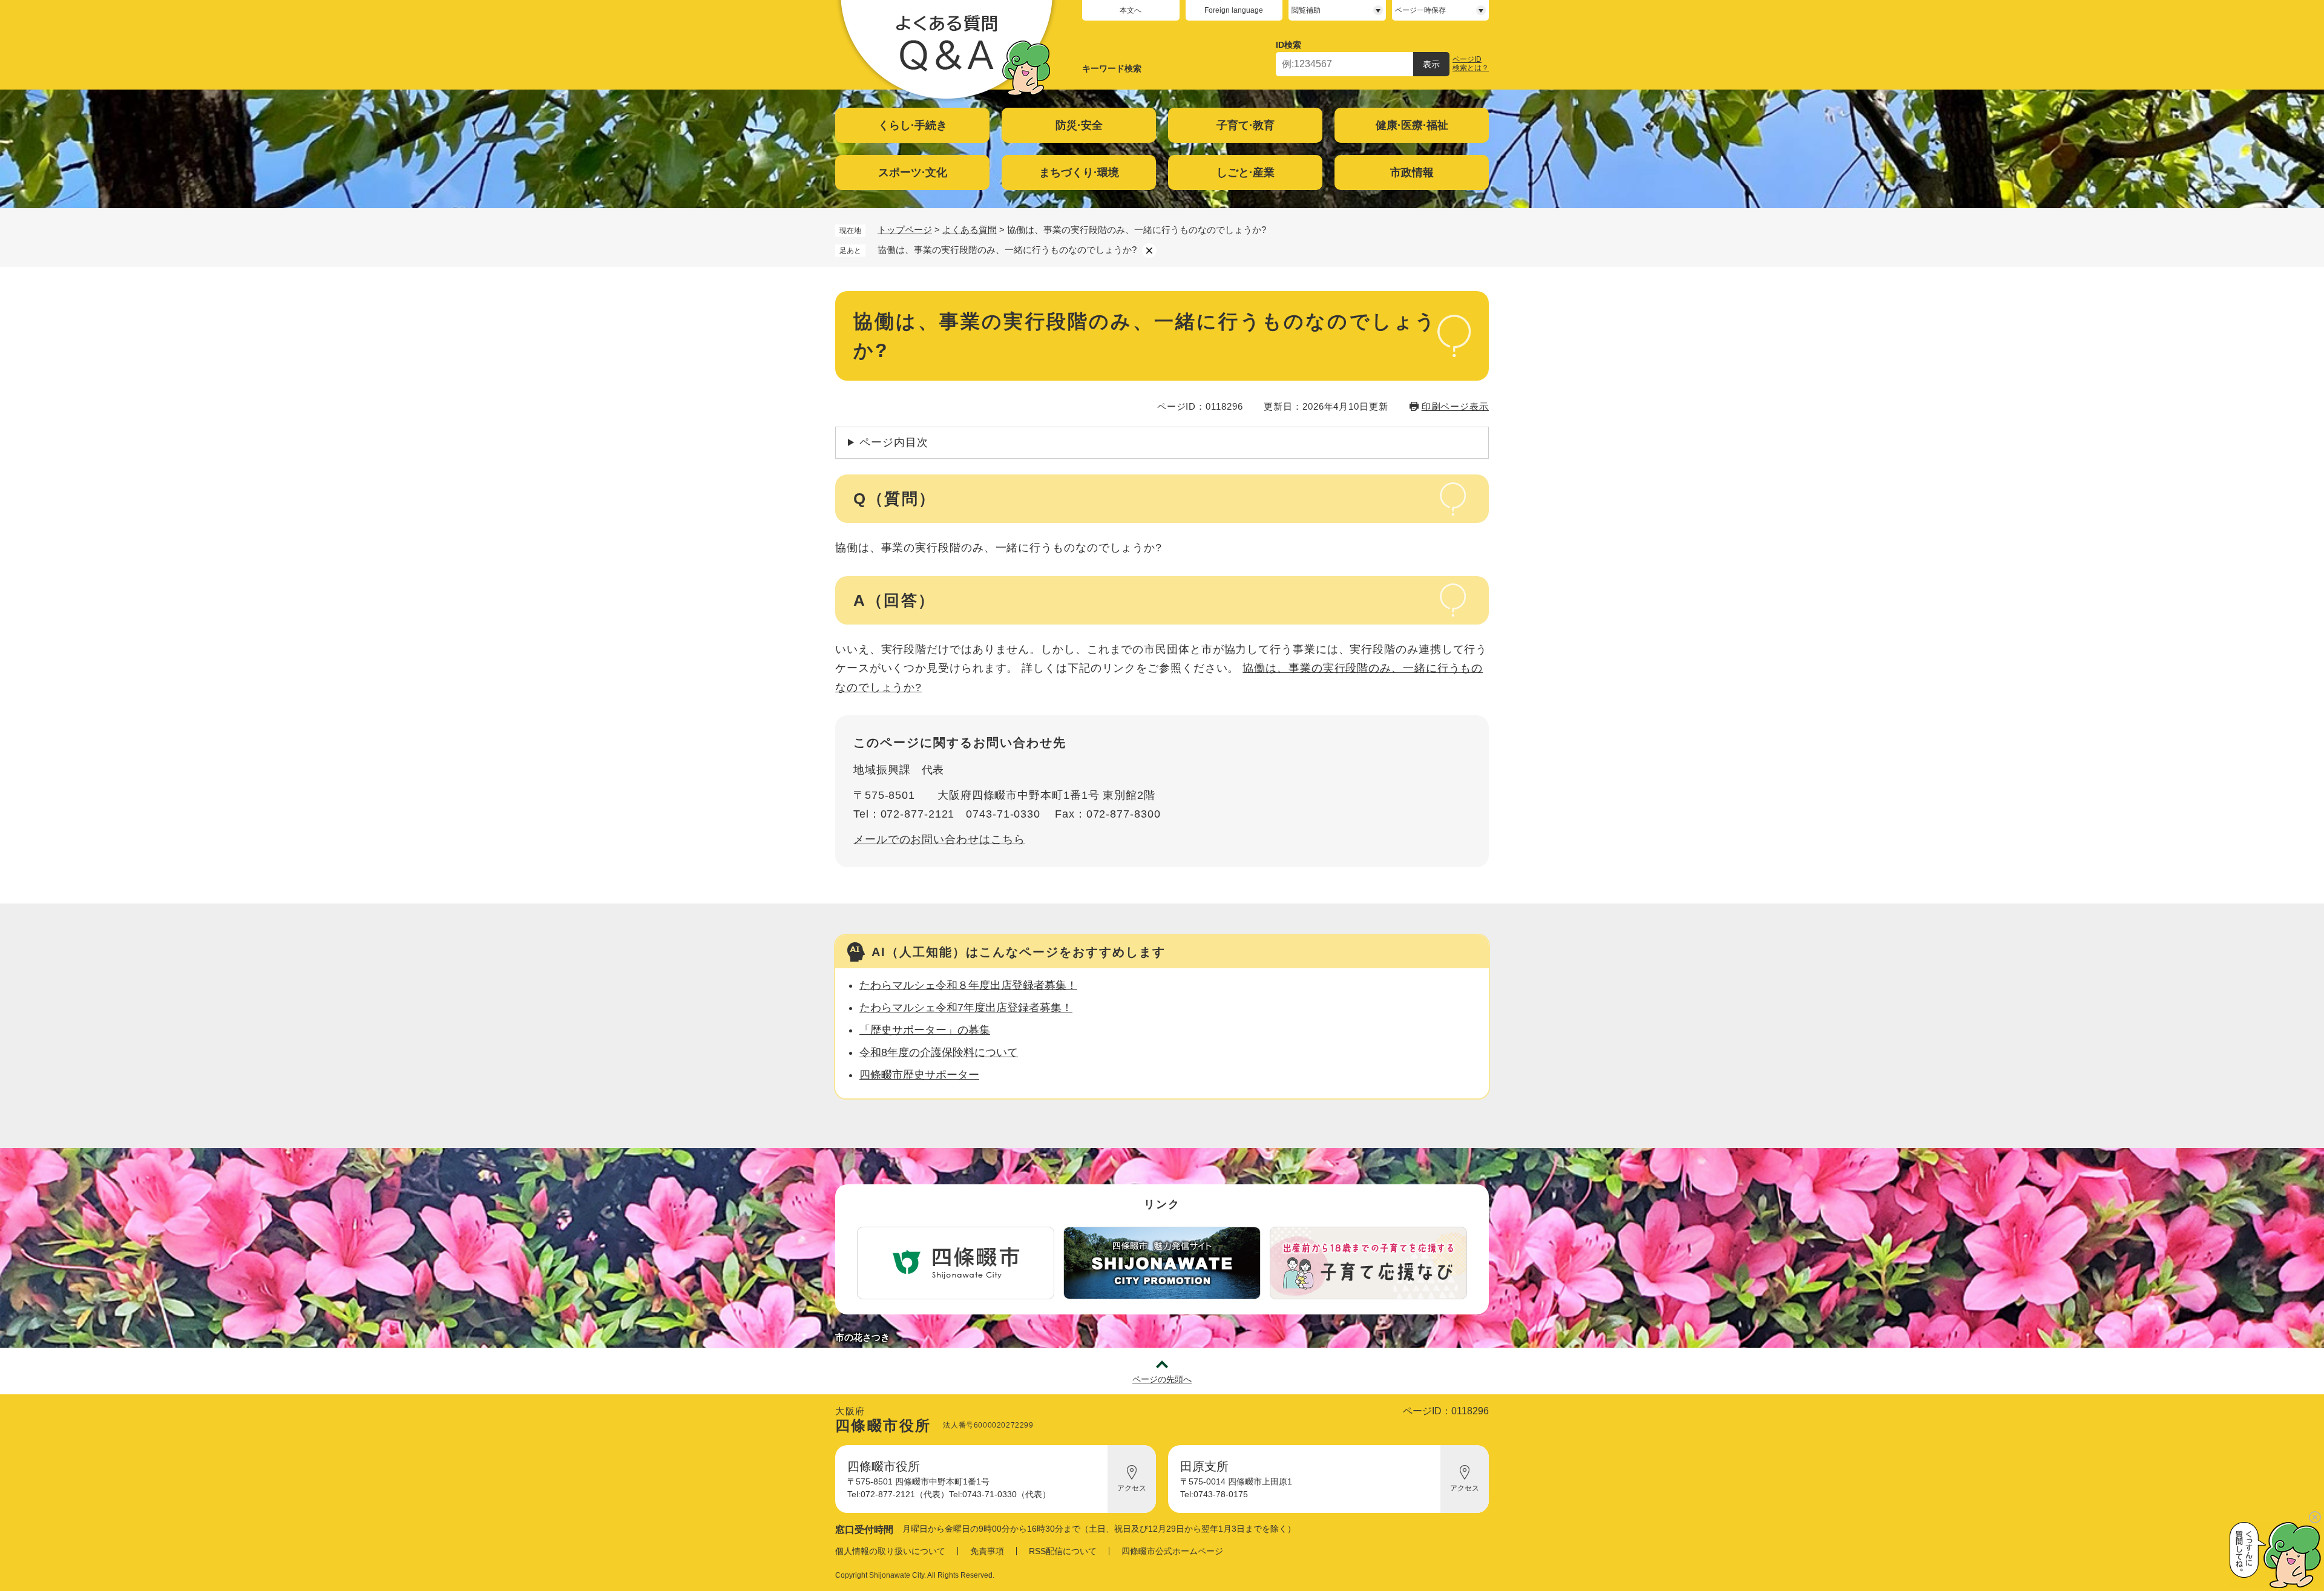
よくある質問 (970, 230)
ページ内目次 (894, 442)
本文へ (1131, 10)
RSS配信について (1063, 1551)
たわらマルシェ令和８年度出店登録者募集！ (968, 985)
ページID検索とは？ (1471, 64)
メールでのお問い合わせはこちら (939, 839)
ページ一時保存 (1420, 10)
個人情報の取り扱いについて (890, 1551)
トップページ (905, 230)
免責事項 (987, 1551)
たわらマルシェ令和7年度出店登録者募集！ (966, 1008)
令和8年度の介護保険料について (939, 1052)
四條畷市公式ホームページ (1172, 1551)
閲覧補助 (1306, 10)
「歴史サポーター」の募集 (925, 1030)
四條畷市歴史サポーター (919, 1075)
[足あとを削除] (1149, 251)
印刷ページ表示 (1455, 406)
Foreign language (1234, 10)
